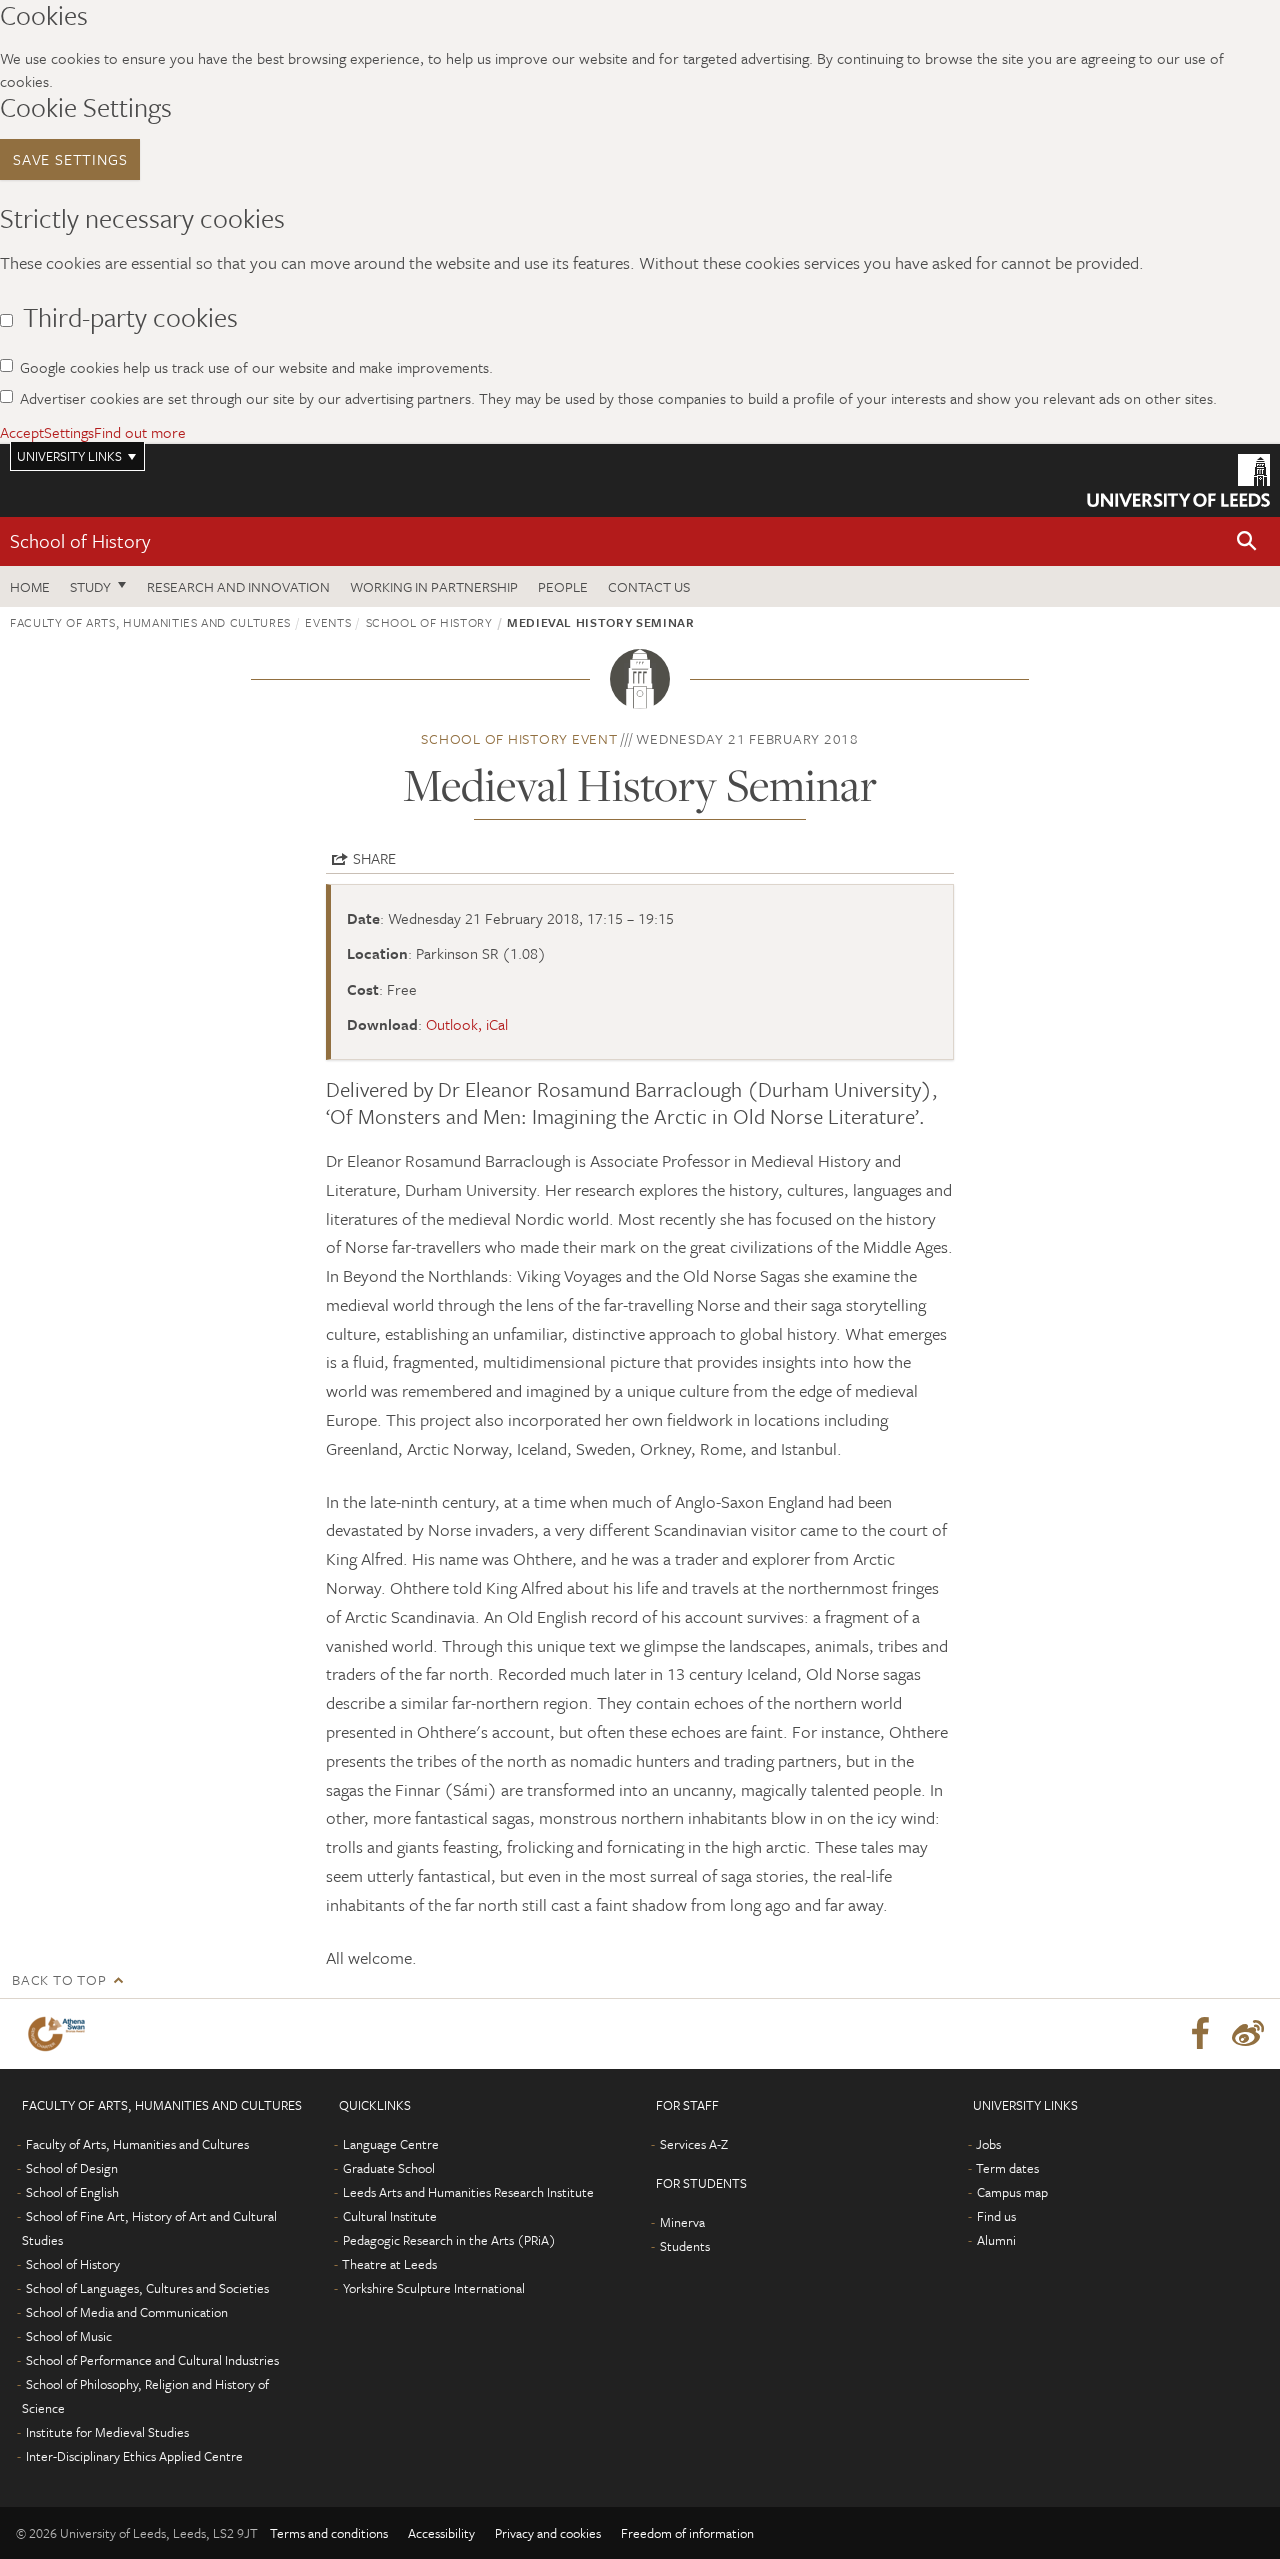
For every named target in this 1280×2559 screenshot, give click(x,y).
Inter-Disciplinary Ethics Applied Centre (134, 2456)
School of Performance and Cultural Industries (152, 2360)
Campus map (1012, 2192)
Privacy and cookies (548, 2533)
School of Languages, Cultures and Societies (147, 2288)
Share (374, 858)
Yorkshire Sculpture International (434, 2288)
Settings (69, 432)
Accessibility (441, 2533)
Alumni (996, 2240)
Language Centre (391, 2144)
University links (69, 456)
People (563, 586)
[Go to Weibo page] (1248, 2034)
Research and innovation (238, 586)
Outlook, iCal (467, 1024)
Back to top (59, 1979)
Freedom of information (687, 2533)
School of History (80, 540)
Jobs (988, 2144)
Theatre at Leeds (389, 2264)
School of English (72, 2192)
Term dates (1007, 2168)
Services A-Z (694, 2144)
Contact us (649, 586)
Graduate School (389, 2168)
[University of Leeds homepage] (1178, 480)
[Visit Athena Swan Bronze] (60, 2034)
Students (685, 2246)
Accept (22, 432)
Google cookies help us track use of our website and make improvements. (256, 367)
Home (30, 586)
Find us (996, 2216)
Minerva (682, 2222)
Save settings (70, 159)
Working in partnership (434, 586)
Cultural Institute (390, 2216)
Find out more (140, 432)
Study (90, 586)
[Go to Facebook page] (1200, 2034)
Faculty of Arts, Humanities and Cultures (150, 622)
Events (328, 622)
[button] (1247, 541)
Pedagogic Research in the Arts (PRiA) (449, 2240)
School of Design (72, 2168)
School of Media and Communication (127, 2312)
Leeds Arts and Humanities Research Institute (468, 2192)
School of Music (69, 2336)
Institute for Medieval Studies (107, 2432)
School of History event (519, 738)
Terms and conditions (329, 2533)
